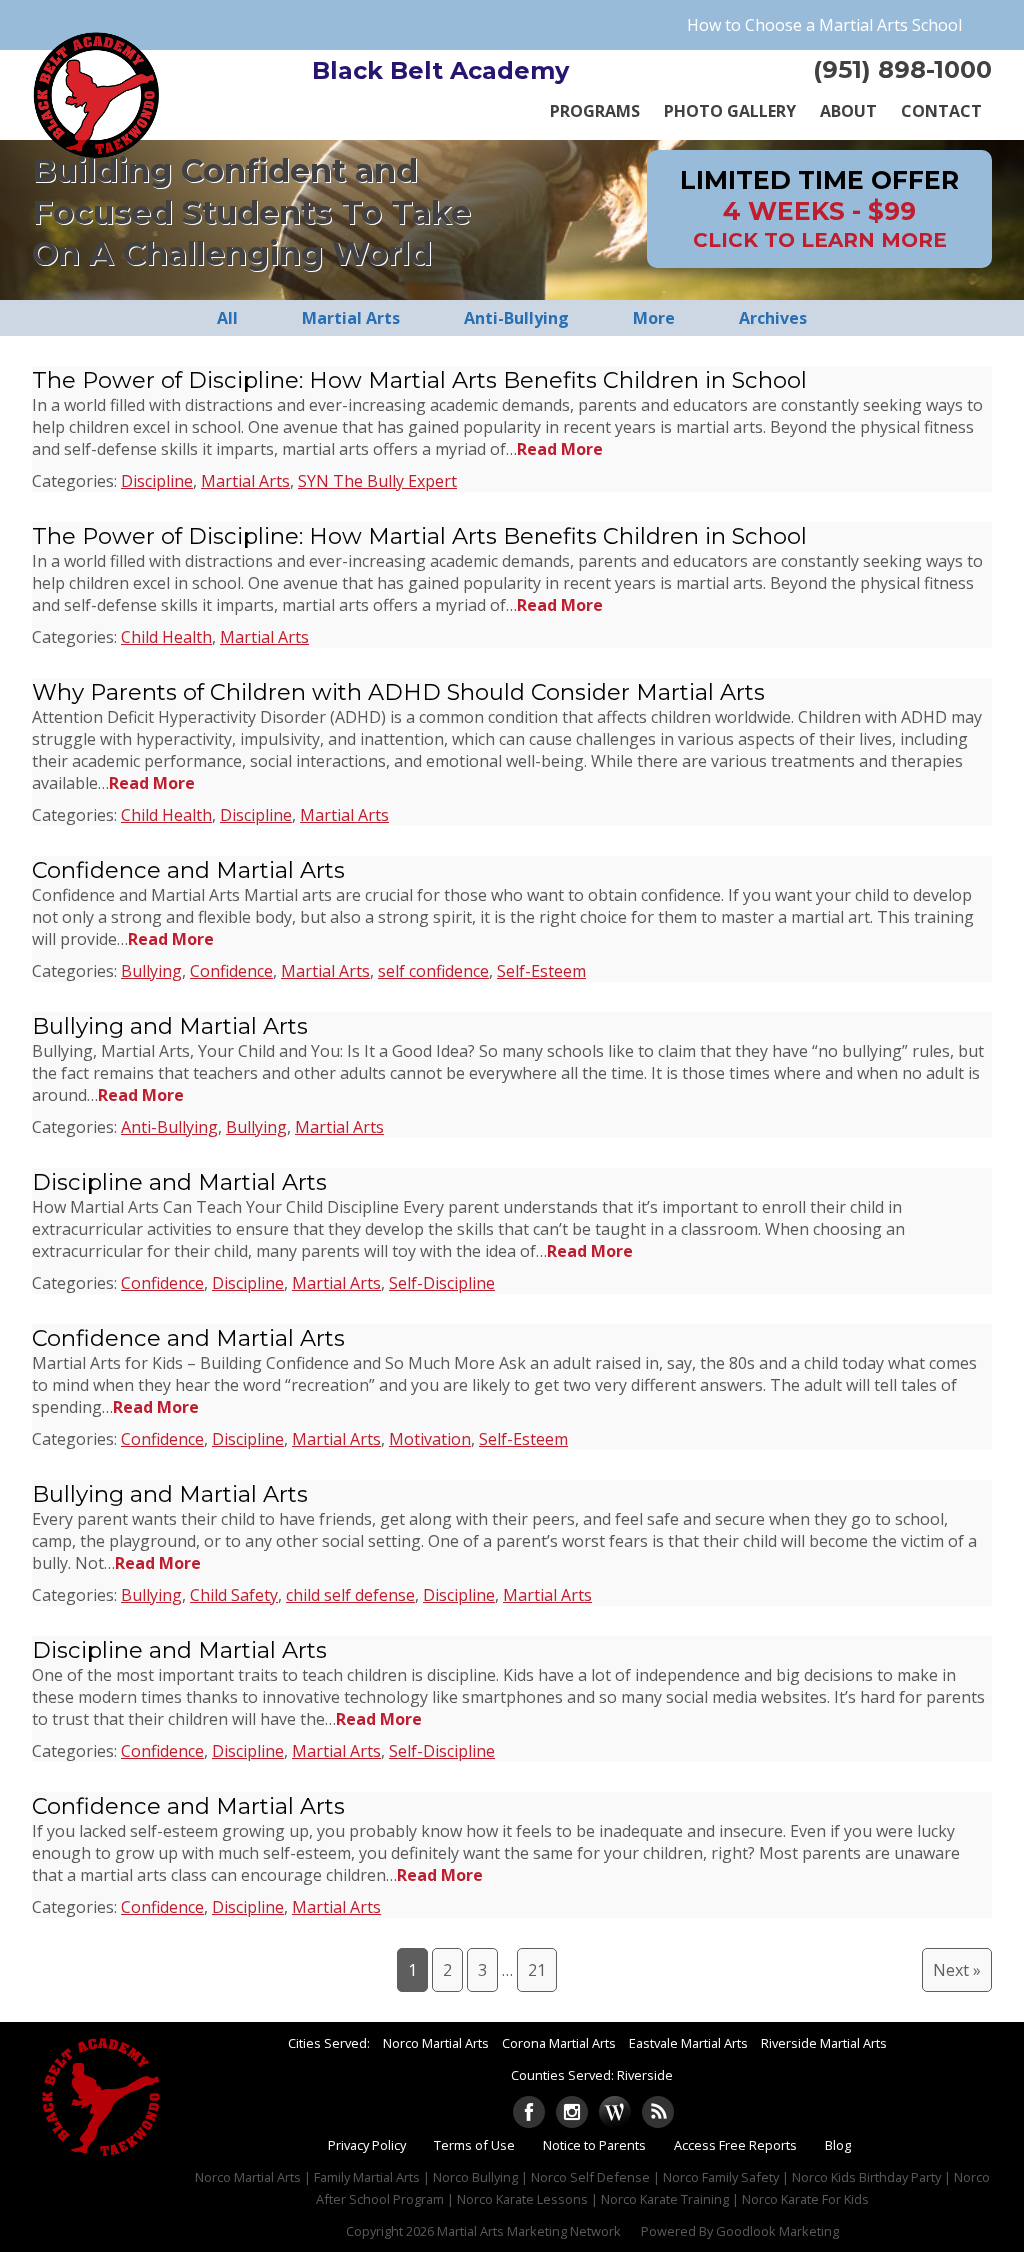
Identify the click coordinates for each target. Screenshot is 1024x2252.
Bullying (151, 971)
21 (537, 1970)
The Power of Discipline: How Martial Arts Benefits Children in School (419, 380)
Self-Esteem (541, 971)
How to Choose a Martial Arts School (824, 25)
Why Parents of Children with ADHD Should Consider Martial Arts (398, 692)
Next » (957, 1970)
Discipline (157, 481)
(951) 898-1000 (902, 69)
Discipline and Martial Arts (179, 1182)
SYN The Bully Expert (377, 481)
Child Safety (234, 1595)
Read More (560, 449)
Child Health (166, 637)
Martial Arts (245, 481)
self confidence (433, 971)
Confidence (231, 971)
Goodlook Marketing (777, 2231)
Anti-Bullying (169, 1127)
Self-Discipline (442, 1283)
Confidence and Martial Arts (188, 870)
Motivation (430, 1439)
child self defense (350, 1595)
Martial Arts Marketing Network (529, 2231)
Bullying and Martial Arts (170, 1026)
